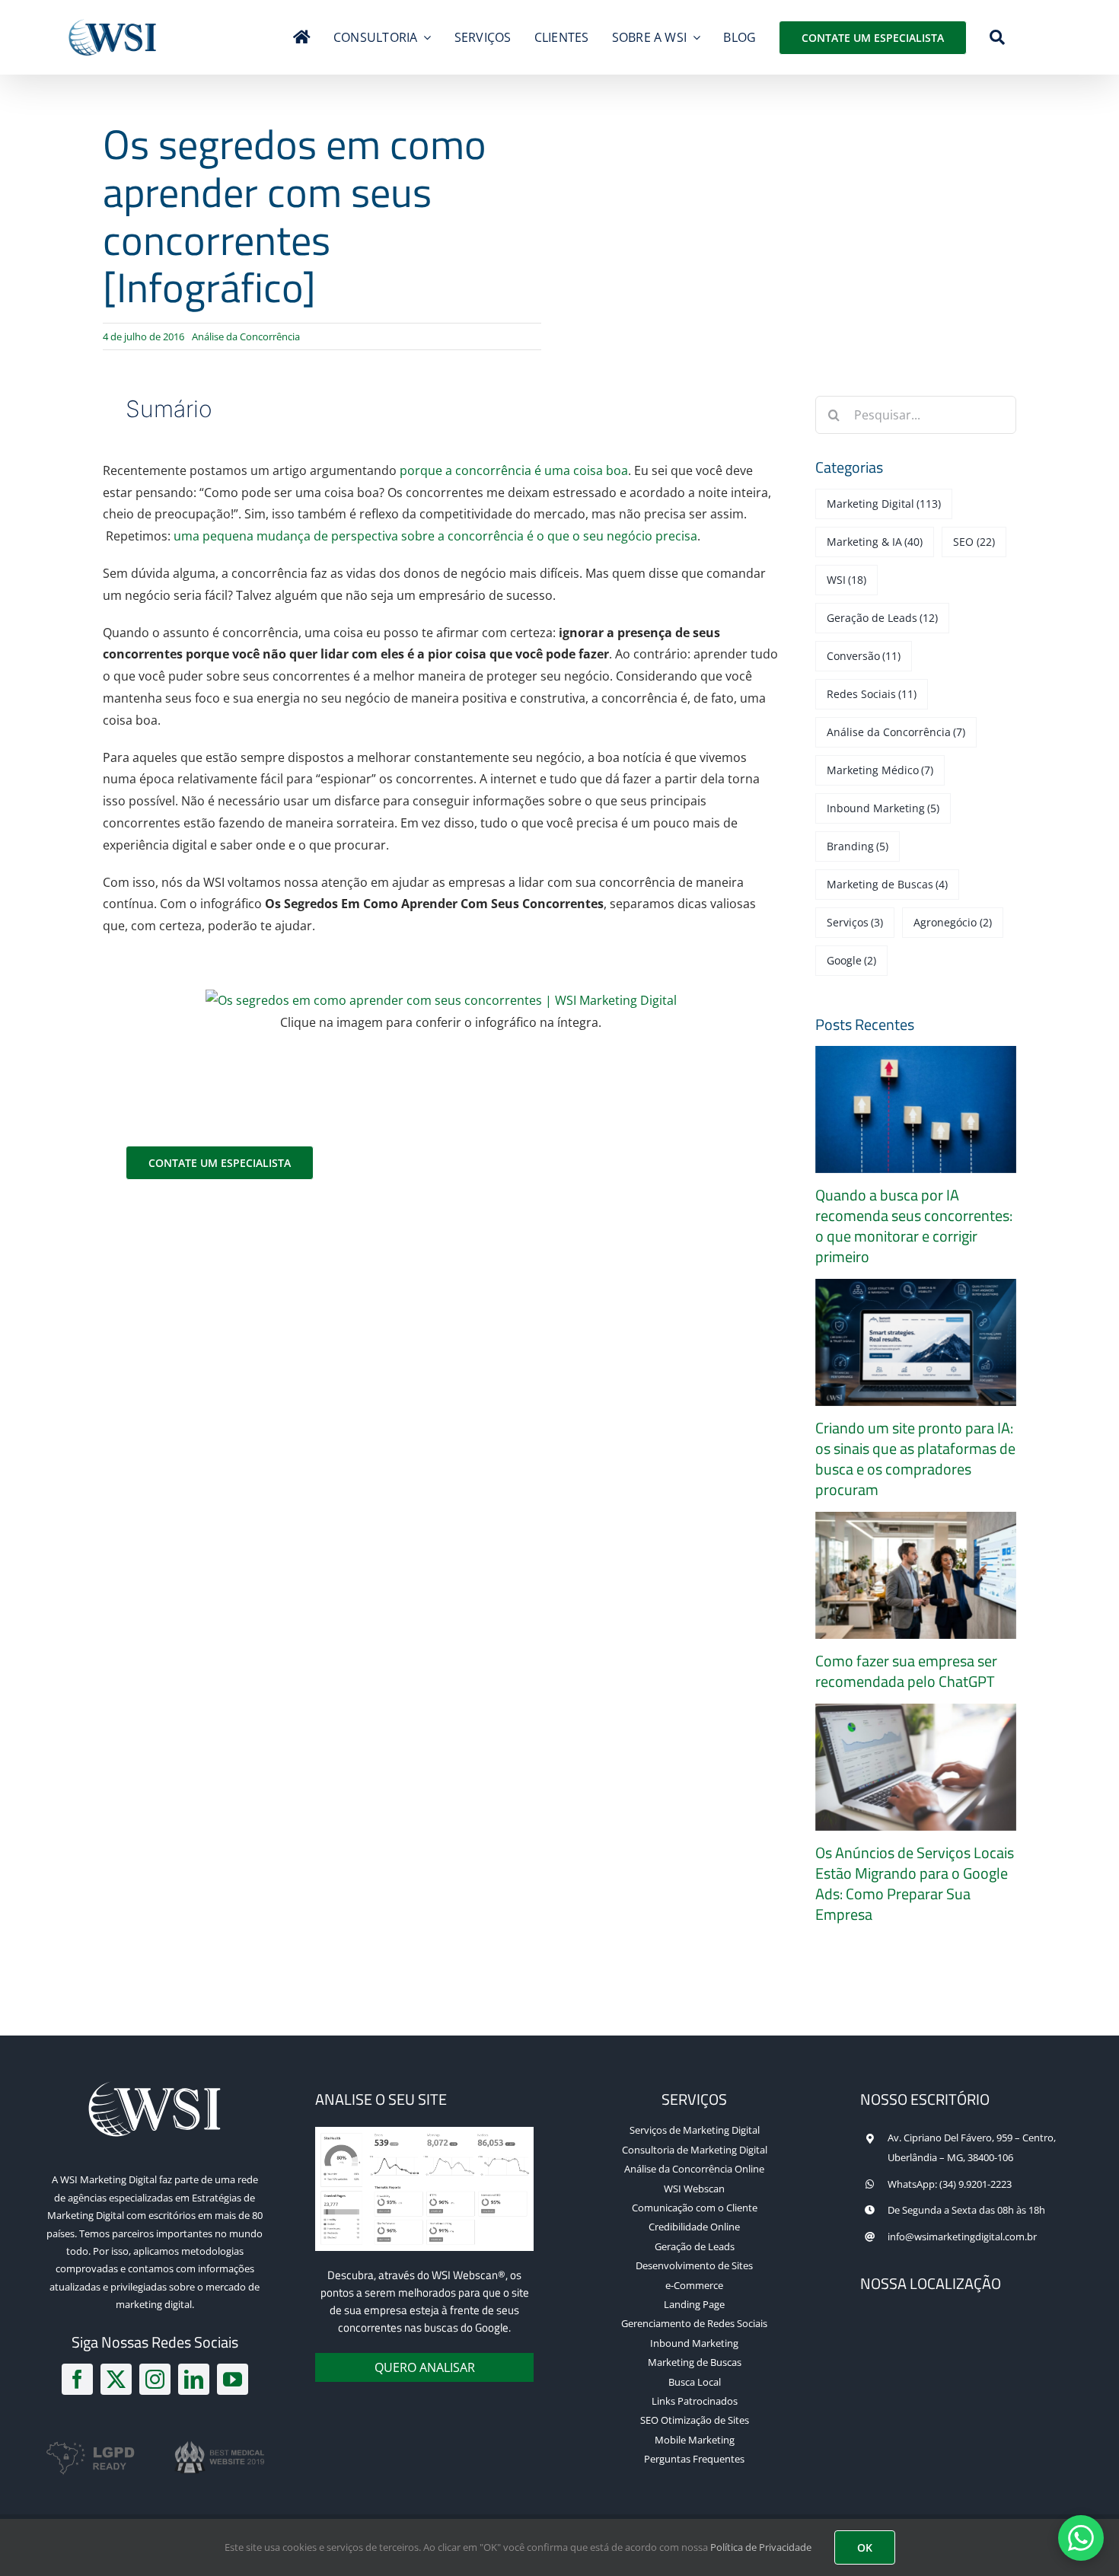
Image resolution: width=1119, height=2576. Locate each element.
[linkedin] (194, 2379)
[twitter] (116, 2379)
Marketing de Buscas (888, 884)
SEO (974, 542)
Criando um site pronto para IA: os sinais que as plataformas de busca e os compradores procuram (915, 1459)
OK (865, 2547)
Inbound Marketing (883, 808)
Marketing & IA (875, 542)
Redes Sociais (872, 694)
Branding (858, 846)
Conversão (864, 656)
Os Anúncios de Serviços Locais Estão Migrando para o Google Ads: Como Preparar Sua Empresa (915, 1884)
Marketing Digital (884, 504)
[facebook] (77, 2379)
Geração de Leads (883, 618)
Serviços (855, 922)
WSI (847, 580)
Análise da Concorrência (246, 336)
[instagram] (155, 2379)
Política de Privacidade (761, 2547)
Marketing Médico (880, 770)
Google (852, 960)
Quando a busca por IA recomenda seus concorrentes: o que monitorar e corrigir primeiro (914, 1226)
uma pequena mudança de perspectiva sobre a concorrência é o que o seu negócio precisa (435, 536)
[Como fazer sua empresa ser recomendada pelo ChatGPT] (916, 1575)
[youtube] (233, 2379)
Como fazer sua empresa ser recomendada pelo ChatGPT (906, 1671)
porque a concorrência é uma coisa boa (514, 470)
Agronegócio (953, 922)
